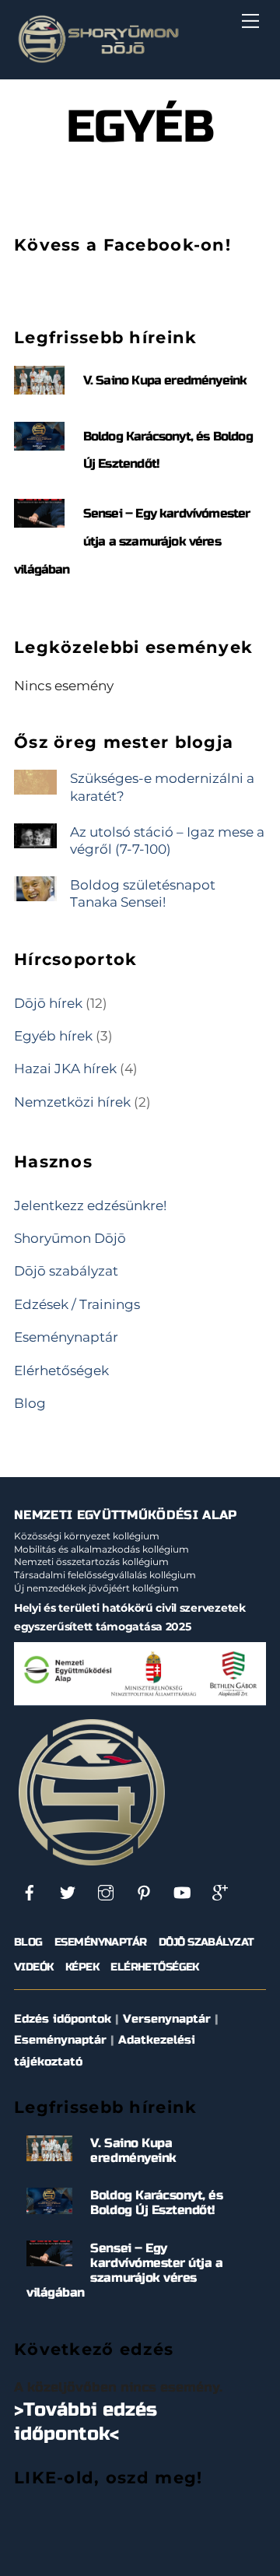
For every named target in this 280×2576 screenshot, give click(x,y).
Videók (34, 1967)
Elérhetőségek (61, 1370)
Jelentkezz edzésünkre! (90, 1205)
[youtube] (182, 1892)
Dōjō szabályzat (66, 1270)
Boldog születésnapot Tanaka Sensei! (143, 893)
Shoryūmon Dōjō (70, 1238)
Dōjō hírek (48, 1003)
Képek (82, 1967)
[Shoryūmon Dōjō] (98, 60)
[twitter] (68, 1892)
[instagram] (106, 1892)
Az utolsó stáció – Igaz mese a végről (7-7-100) (167, 840)
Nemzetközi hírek (72, 1102)
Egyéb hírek (53, 1035)
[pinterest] (144, 1892)
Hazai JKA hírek (65, 1068)
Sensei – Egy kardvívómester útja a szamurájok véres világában (132, 541)
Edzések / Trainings (77, 1304)
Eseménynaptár (66, 1337)
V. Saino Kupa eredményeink (165, 380)
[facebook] (30, 1892)
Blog (30, 1403)
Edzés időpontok (63, 2019)
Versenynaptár (167, 2019)
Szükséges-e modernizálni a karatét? (162, 786)
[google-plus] (220, 1892)
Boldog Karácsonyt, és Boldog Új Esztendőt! (156, 2202)
